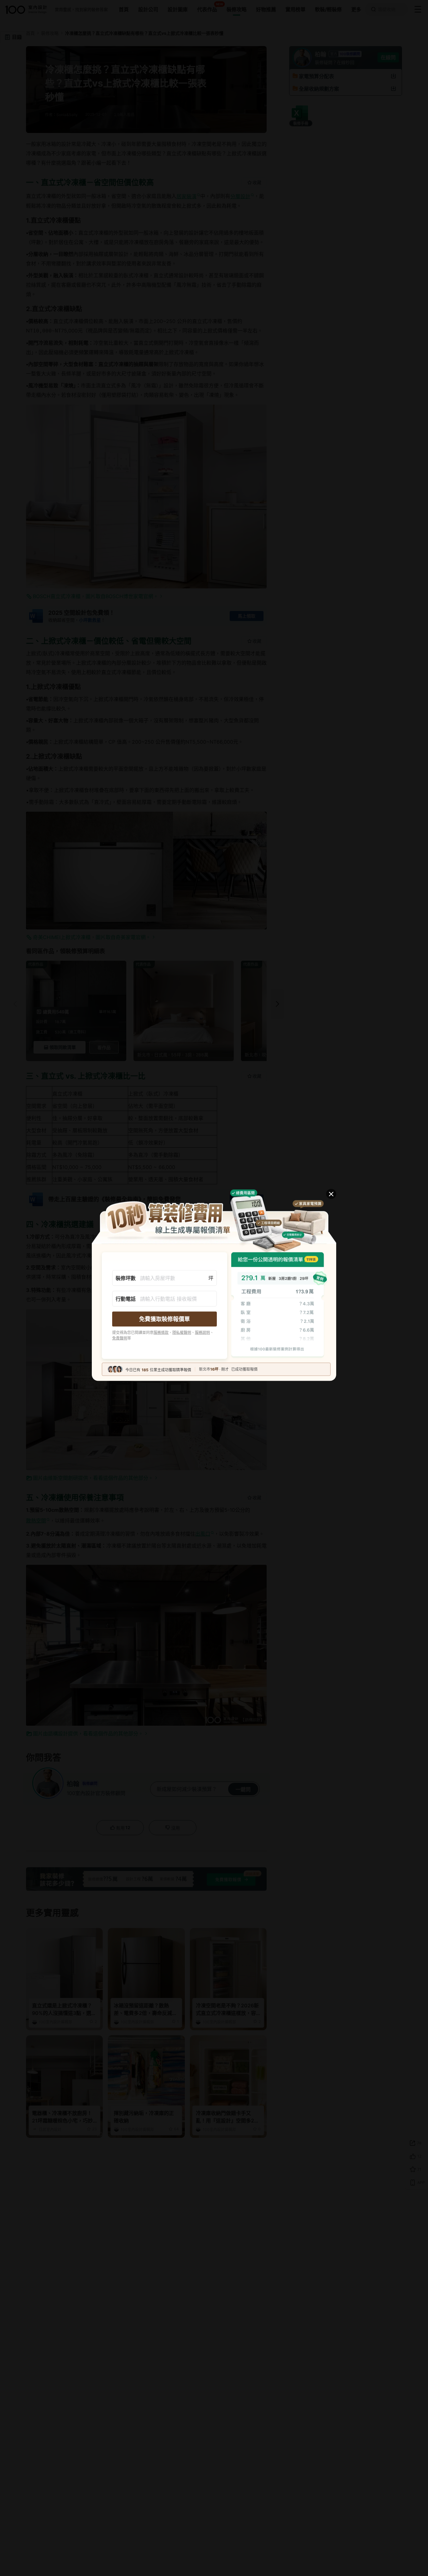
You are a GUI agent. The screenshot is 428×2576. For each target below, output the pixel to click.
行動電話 (126, 1299)
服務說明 (202, 1332)
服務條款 (161, 1332)
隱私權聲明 (182, 1332)
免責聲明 (120, 1338)
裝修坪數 (126, 1278)
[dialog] (214, 1288)
